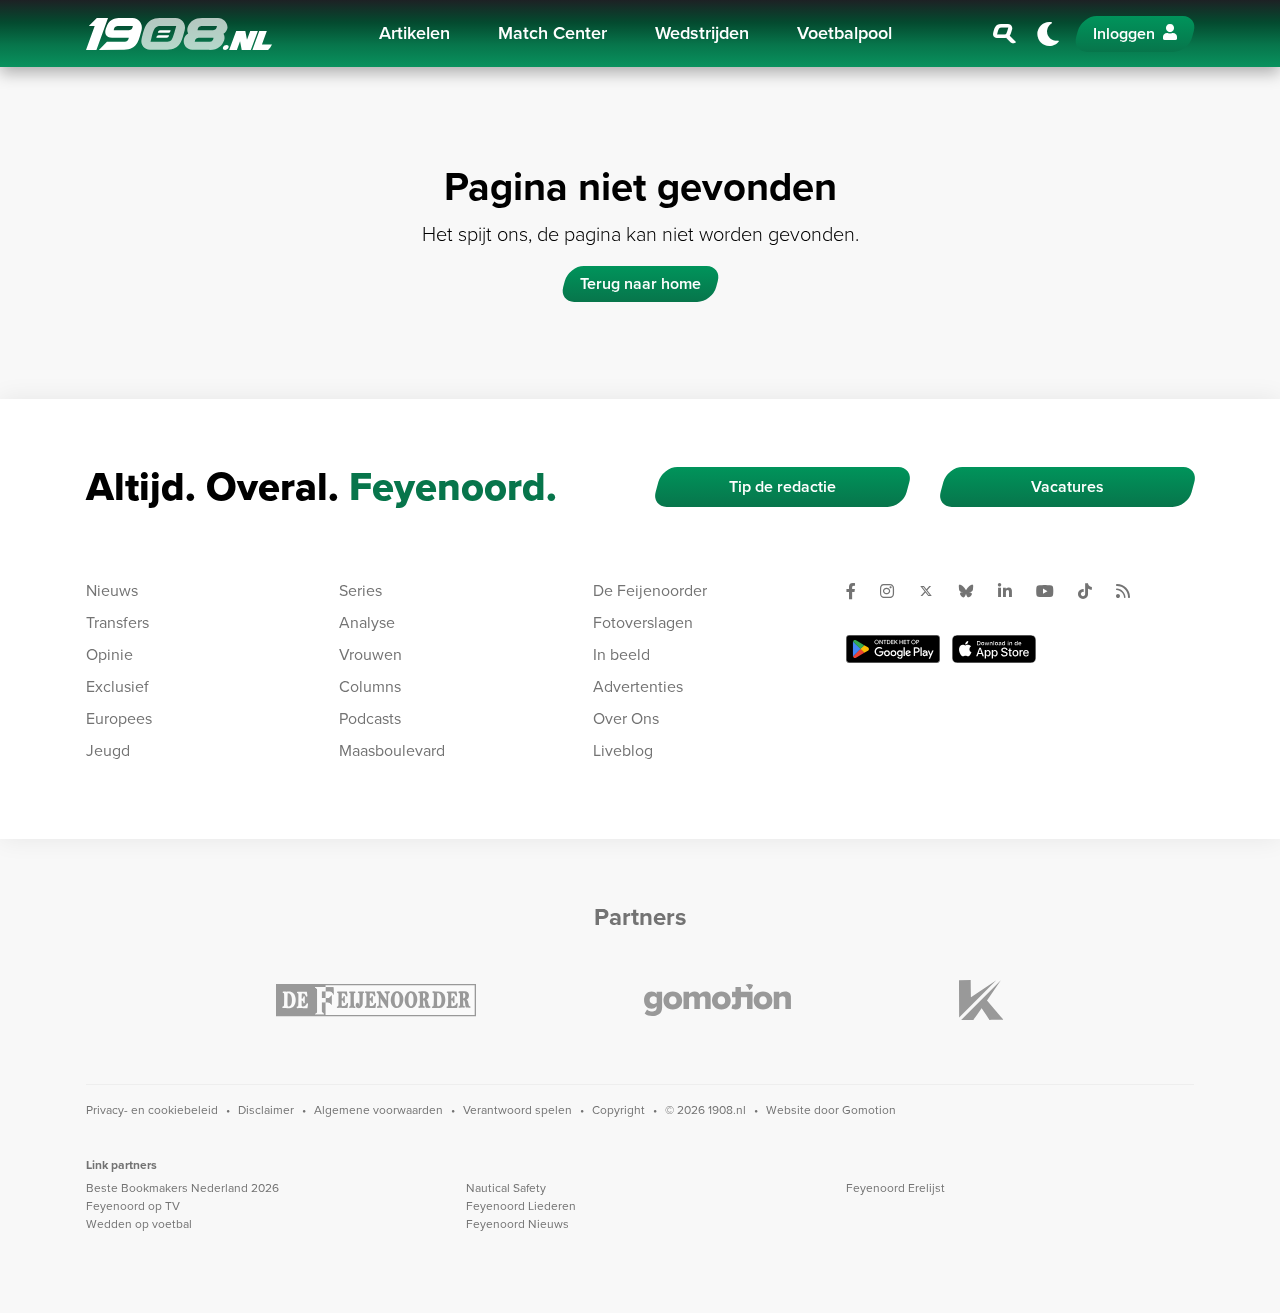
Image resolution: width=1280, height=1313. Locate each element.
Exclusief (117, 686)
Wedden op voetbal (139, 1224)
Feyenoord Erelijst (895, 1188)
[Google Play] (893, 649)
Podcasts (370, 718)
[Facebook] (859, 591)
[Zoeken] (1005, 34)
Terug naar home (640, 283)
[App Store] (994, 649)
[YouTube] (1053, 591)
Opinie (109, 654)
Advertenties (638, 686)
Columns (370, 686)
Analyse (367, 622)
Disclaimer (266, 1110)
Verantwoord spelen (517, 1110)
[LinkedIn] (1013, 591)
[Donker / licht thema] (1048, 34)
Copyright (618, 1110)
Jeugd (108, 750)
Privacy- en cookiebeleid (152, 1110)
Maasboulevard (392, 750)
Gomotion (869, 1110)
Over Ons (626, 718)
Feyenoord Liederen (521, 1206)
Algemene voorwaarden (378, 1110)
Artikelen (414, 33)
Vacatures (1067, 486)
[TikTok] (1093, 591)
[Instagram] (895, 591)
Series (360, 590)
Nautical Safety (506, 1188)
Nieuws (112, 590)
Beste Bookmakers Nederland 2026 (182, 1188)
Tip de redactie (782, 486)
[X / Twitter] (934, 591)
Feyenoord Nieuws (517, 1224)
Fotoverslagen (643, 622)
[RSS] (1131, 591)
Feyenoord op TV (133, 1206)
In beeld (621, 654)
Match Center (552, 33)
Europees (119, 718)
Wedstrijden (702, 33)
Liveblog (623, 750)
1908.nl (179, 34)
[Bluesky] (974, 591)
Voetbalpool (844, 33)
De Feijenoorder (650, 590)
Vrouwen (370, 654)
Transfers (117, 622)
